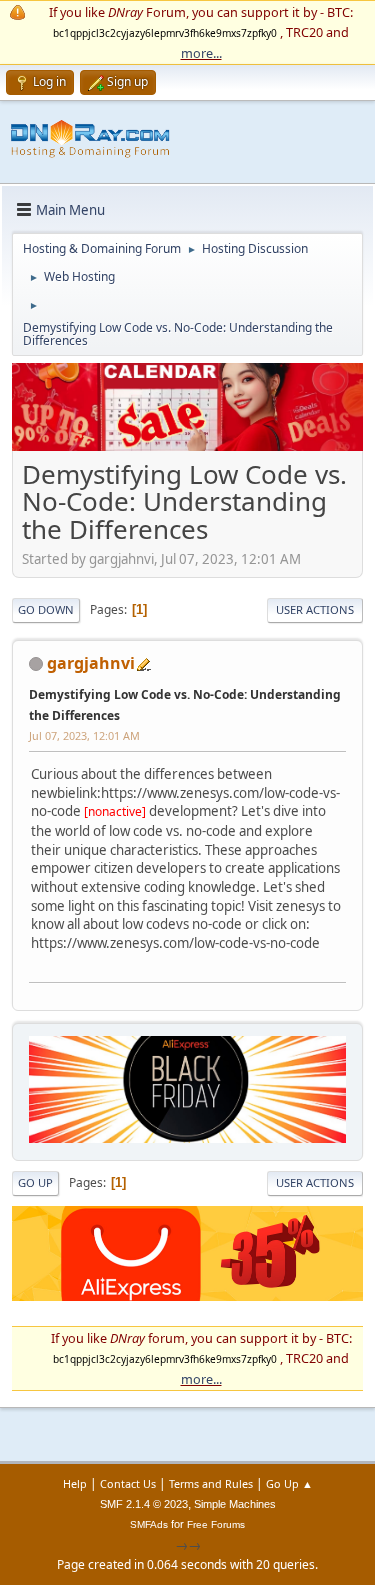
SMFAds (149, 1524)
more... (201, 53)
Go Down (46, 609)
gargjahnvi (91, 663)
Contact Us (128, 1483)
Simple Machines (235, 1504)
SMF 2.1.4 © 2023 (144, 1504)
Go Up (35, 1182)
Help (75, 1483)
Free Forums (216, 1524)
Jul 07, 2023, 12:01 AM (84, 735)
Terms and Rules (211, 1483)
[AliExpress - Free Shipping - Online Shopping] (187, 446)
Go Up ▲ (289, 1483)
